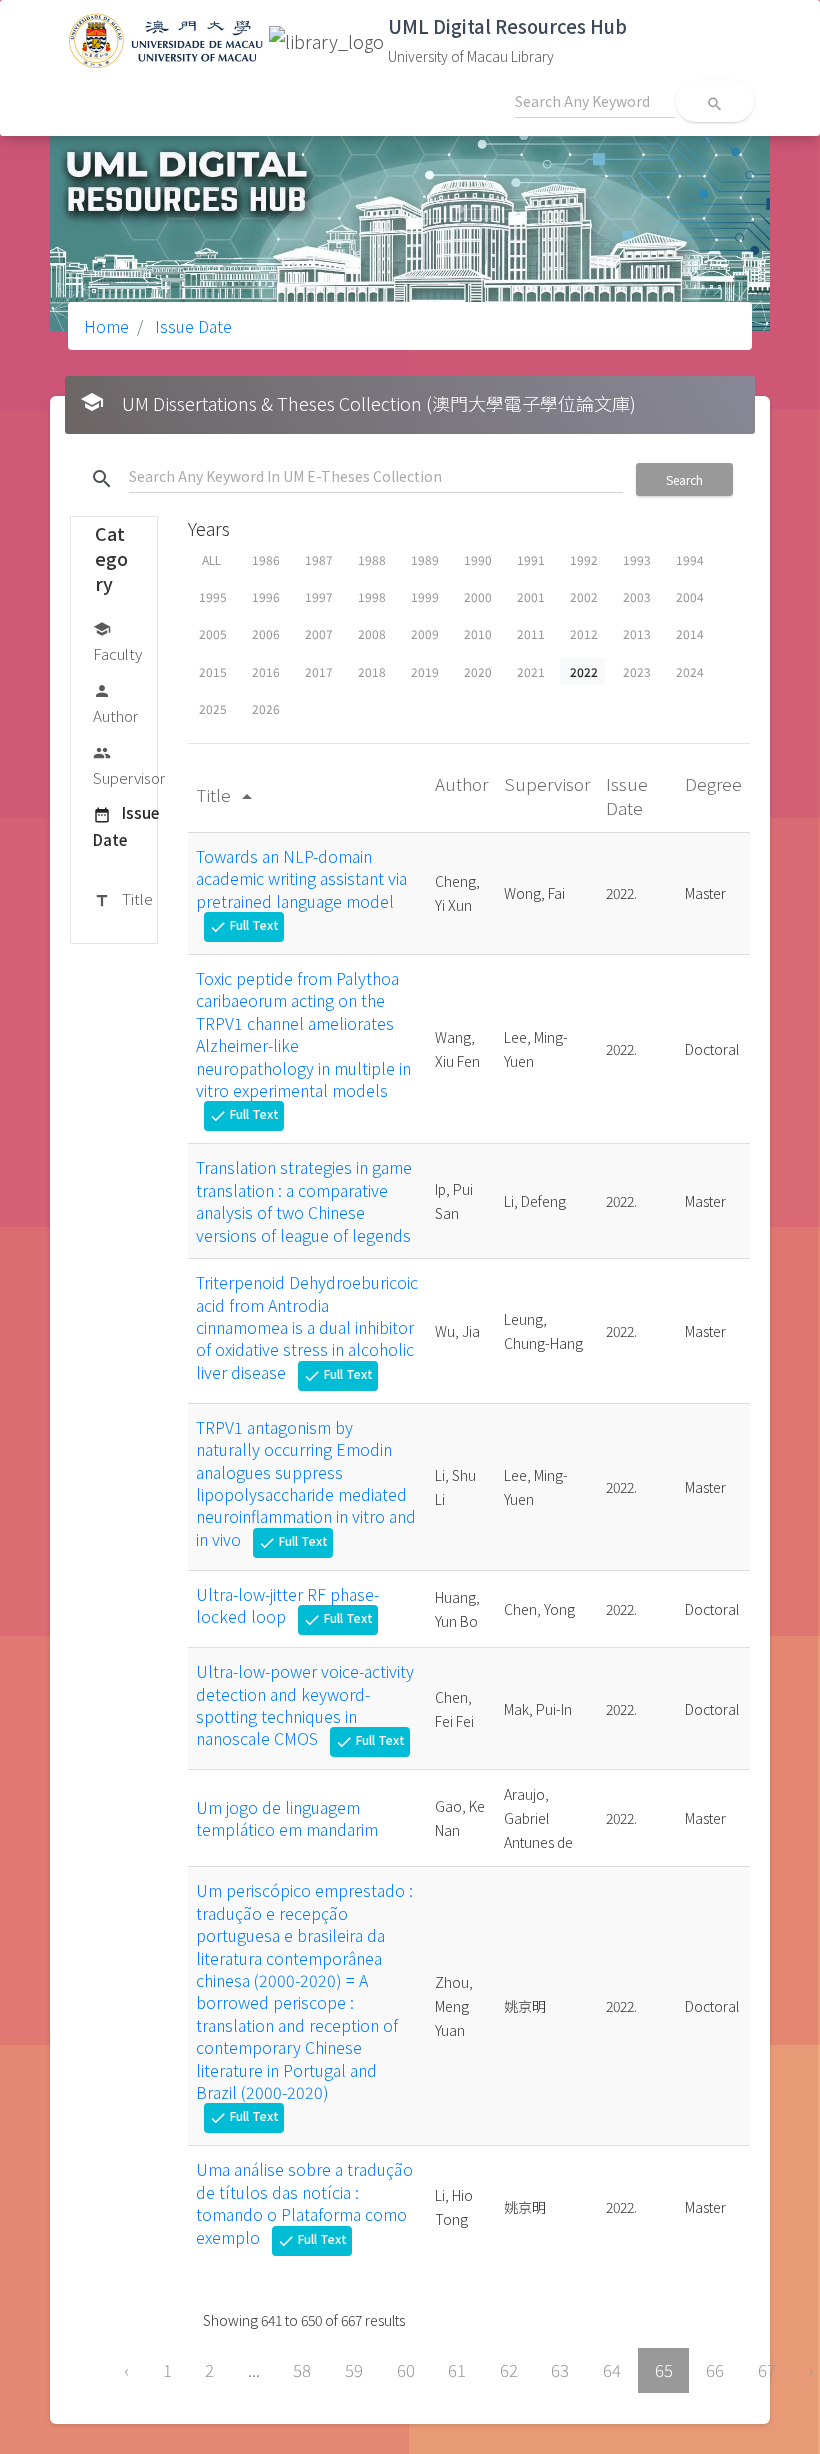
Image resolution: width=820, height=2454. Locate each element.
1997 (319, 596)
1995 (213, 596)
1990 (478, 559)
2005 (213, 633)
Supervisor (129, 766)
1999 (425, 596)
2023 (637, 671)
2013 (637, 633)
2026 (266, 708)
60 (406, 2370)
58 (302, 2370)
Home (106, 326)
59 (354, 2370)
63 (560, 2370)
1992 (584, 559)
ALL (211, 559)
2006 (266, 633)
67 (767, 2370)
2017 (319, 671)
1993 (637, 559)
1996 (266, 596)
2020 (478, 671)
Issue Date (191, 326)
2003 (637, 596)
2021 (531, 671)
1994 (690, 559)
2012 (584, 633)
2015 (213, 671)
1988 (372, 559)
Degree (713, 783)
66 (715, 2370)
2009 (425, 633)
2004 (690, 596)
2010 (478, 633)
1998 (372, 596)
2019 (425, 671)
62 (509, 2370)
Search (684, 479)
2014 (690, 633)
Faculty (117, 642)
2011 (531, 633)
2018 (372, 671)
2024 (690, 671)
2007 (319, 633)
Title (123, 898)
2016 (266, 671)
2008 (372, 633)
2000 (478, 596)
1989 (425, 559)
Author (115, 704)
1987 (319, 559)
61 (457, 2370)
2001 (531, 596)
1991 (531, 559)
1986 (266, 559)
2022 (584, 671)
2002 (584, 596)
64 (612, 2370)
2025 (213, 708)
